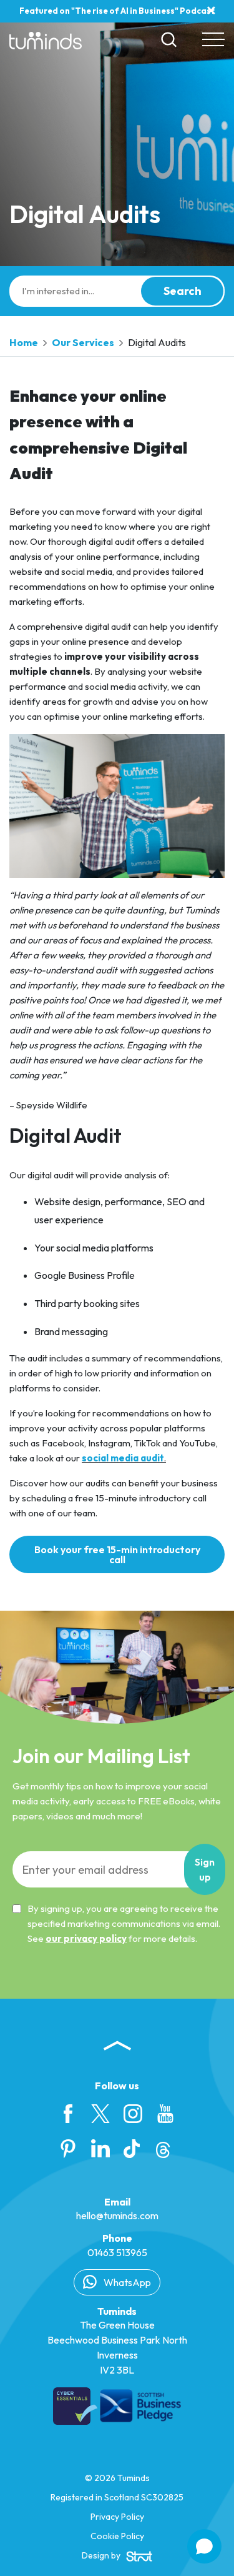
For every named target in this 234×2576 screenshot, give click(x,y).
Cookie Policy (117, 2536)
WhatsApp (126, 2282)
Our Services (83, 342)
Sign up (205, 1869)
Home (24, 342)
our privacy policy (86, 1938)
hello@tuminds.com (117, 2215)
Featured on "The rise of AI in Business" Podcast (117, 11)
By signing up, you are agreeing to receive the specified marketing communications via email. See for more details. (124, 1923)
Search (183, 291)
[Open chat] (204, 2546)
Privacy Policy (117, 2517)
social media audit (123, 1458)
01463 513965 (117, 2252)
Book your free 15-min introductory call (117, 1554)
